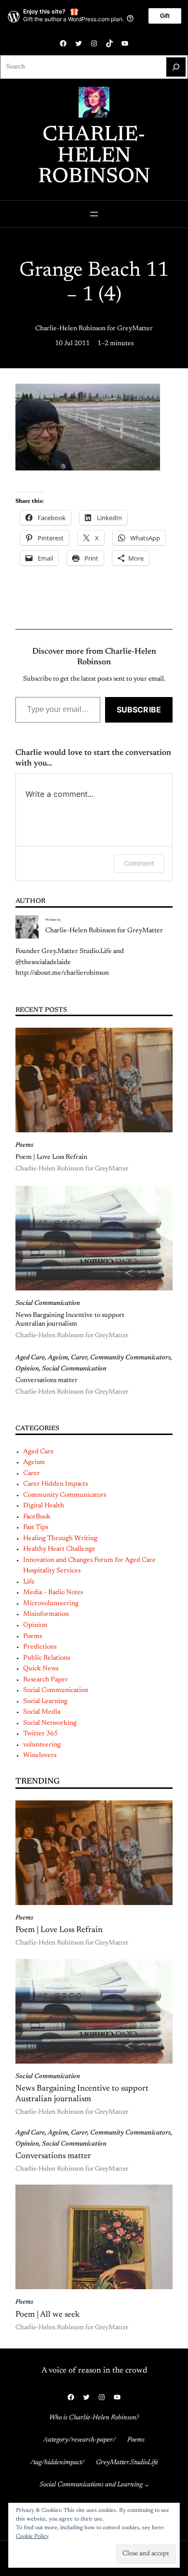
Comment (139, 863)
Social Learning (45, 1702)
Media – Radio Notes (53, 1593)
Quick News (41, 1669)
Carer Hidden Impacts (55, 1484)
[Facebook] (63, 43)
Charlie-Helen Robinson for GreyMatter (94, 329)
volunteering (42, 1745)
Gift (165, 16)
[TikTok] (109, 43)
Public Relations (47, 1658)
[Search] (176, 67)
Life (29, 1582)
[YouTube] (125, 43)
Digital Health (44, 1506)
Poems (24, 1145)
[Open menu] (94, 214)
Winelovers (40, 1756)
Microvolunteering (51, 1604)
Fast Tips (36, 1528)
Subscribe (139, 710)
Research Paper (46, 1680)
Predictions (40, 1647)
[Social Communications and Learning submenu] (147, 2485)
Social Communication (48, 1303)
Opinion (27, 1369)
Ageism (58, 1358)
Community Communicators (130, 1358)
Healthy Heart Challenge (59, 1549)
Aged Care (30, 1358)
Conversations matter (47, 1381)
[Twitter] (79, 43)
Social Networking (50, 1723)
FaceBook (37, 1517)
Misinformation (46, 1614)
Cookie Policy (32, 2536)
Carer (79, 1358)
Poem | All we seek (47, 2315)
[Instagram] (94, 43)
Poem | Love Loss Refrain (51, 1157)
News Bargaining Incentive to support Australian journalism (70, 1320)
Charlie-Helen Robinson (94, 156)
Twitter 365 (40, 1734)
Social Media (42, 1712)
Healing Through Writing (60, 1539)
